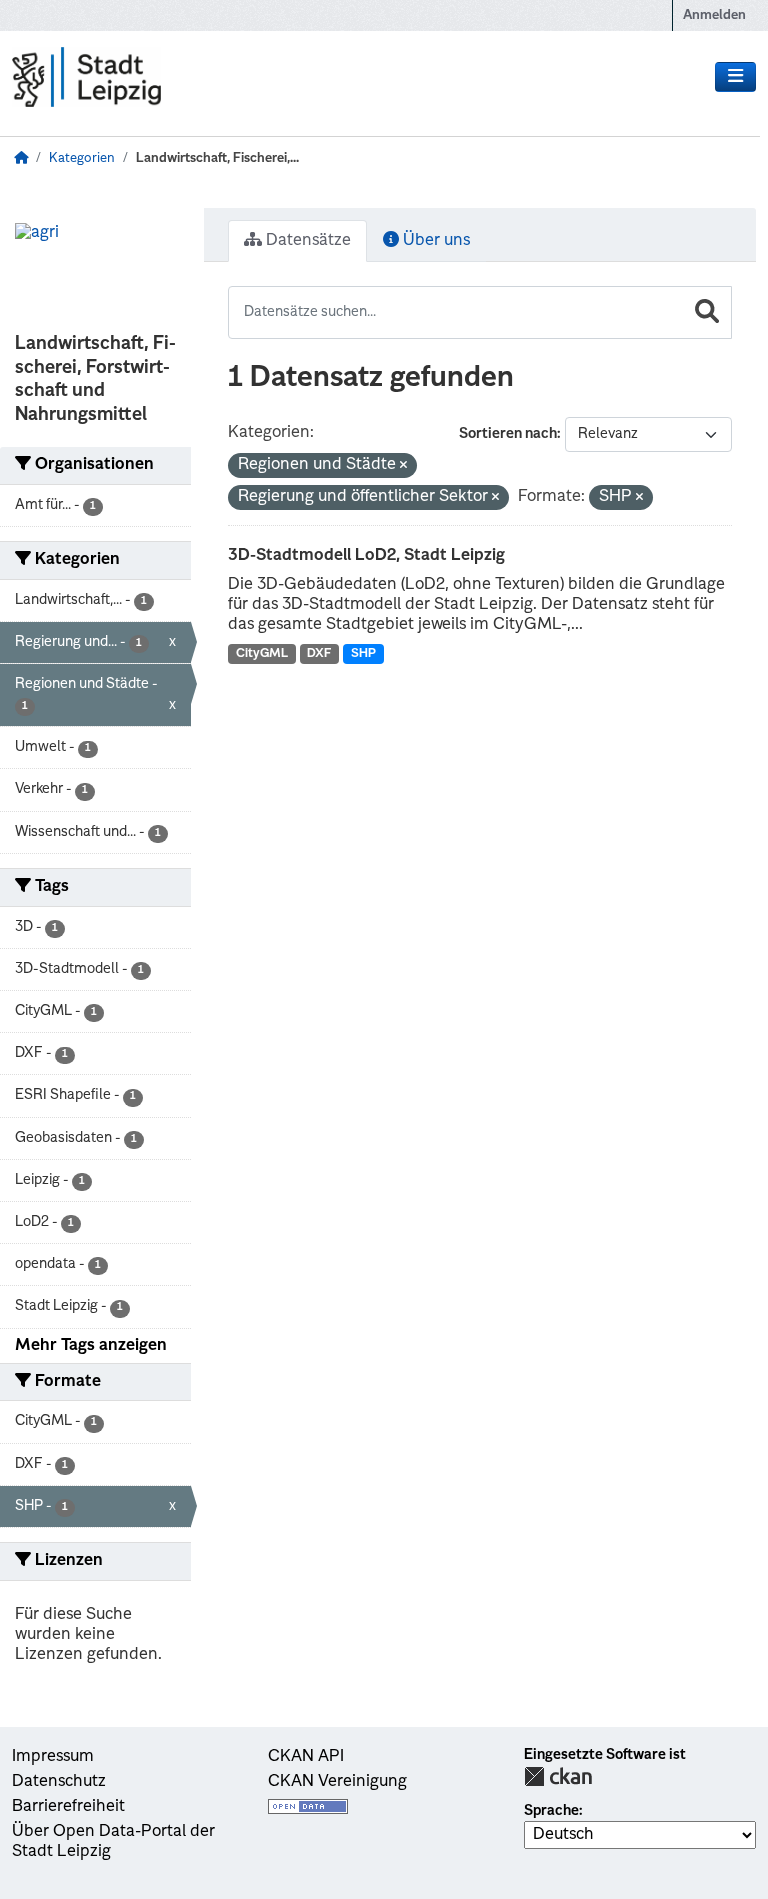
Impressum (53, 1757)
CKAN (558, 1776)
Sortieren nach (508, 434)
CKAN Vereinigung (337, 1782)
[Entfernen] (403, 466)
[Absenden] (707, 312)
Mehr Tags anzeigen (91, 1346)
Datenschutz (59, 1782)
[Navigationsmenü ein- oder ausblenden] (735, 77)
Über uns (434, 241)
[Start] (21, 158)
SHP (363, 654)
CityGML (262, 654)
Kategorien (82, 158)
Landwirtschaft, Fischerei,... (217, 158)
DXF (319, 654)
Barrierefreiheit (68, 1807)
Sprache (551, 1811)
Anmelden (714, 15)
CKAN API (306, 1757)
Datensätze (306, 241)
